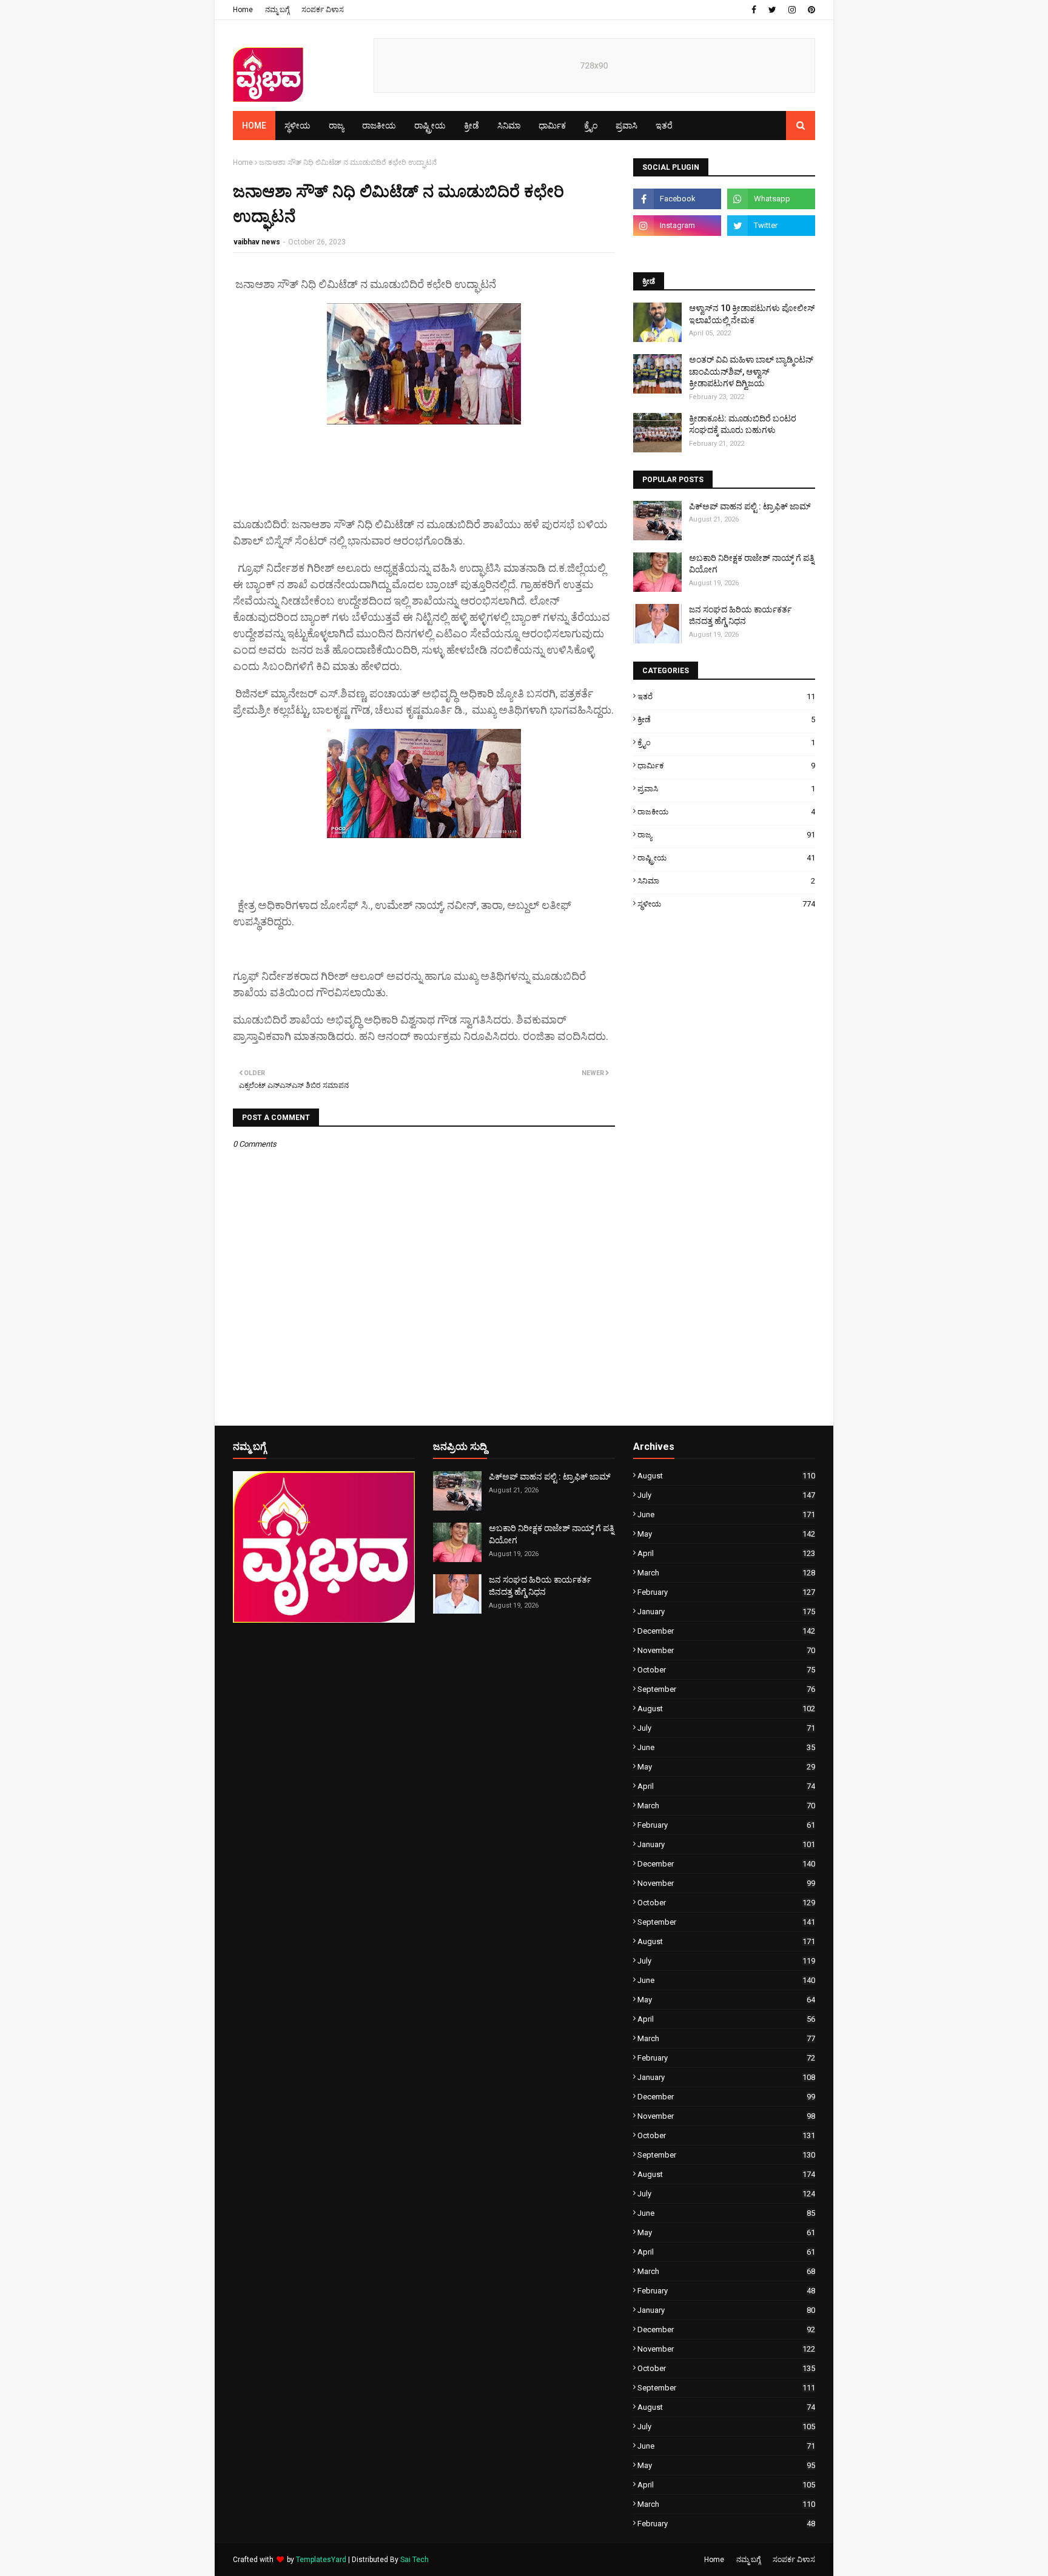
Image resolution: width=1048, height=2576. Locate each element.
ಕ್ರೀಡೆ (726, 719)
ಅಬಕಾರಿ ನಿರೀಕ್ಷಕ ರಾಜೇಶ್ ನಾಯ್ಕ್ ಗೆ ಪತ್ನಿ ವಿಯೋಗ (751, 564)
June (726, 1514)
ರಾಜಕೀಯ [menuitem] (379, 126)
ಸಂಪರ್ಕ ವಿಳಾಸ (323, 10)
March (726, 1573)
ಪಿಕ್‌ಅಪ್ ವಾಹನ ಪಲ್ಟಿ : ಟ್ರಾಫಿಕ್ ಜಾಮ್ (750, 506)
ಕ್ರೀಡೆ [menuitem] (472, 126)
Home (243, 10)
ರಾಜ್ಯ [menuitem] (336, 126)
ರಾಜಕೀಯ (726, 812)
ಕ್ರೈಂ (726, 743)
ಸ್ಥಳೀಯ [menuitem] (297, 126)
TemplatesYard (321, 2560)
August (726, 1476)
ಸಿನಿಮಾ (726, 881)
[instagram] (792, 10)
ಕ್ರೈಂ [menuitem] (591, 126)
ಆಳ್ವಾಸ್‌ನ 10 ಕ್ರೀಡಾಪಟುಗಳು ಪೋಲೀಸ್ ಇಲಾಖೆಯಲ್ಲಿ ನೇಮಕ (752, 314)
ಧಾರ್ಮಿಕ (726, 766)
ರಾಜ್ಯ (726, 835)
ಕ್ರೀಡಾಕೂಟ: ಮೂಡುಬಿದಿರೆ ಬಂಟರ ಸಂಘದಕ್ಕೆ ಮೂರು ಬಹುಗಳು (743, 424)
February (726, 1592)
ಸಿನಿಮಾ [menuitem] (509, 126)
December (726, 1631)
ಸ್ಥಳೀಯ (726, 904)
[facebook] (754, 10)
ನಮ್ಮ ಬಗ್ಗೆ (277, 10)
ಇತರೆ (726, 696)
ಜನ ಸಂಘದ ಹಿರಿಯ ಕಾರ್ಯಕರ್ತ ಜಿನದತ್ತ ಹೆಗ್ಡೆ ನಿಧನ (740, 615)
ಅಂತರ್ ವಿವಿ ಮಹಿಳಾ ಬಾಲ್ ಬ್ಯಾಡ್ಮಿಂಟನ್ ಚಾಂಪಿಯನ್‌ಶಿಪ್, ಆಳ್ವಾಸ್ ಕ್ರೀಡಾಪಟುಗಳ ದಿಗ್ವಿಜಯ (751, 371)
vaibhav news (257, 242)
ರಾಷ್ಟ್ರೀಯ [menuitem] (430, 126)
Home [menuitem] (254, 126)
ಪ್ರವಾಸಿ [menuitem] (626, 126)
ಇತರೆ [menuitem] (664, 126)
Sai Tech (415, 2560)
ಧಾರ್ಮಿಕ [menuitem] (552, 126)
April (726, 1553)
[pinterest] (810, 10)
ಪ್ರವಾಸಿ (726, 789)
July (726, 1495)
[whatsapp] (771, 199)
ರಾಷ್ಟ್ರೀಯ (726, 858)
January (726, 1612)
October (726, 1670)
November (726, 1650)
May (726, 1534)
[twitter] (772, 10)
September (726, 1689)
